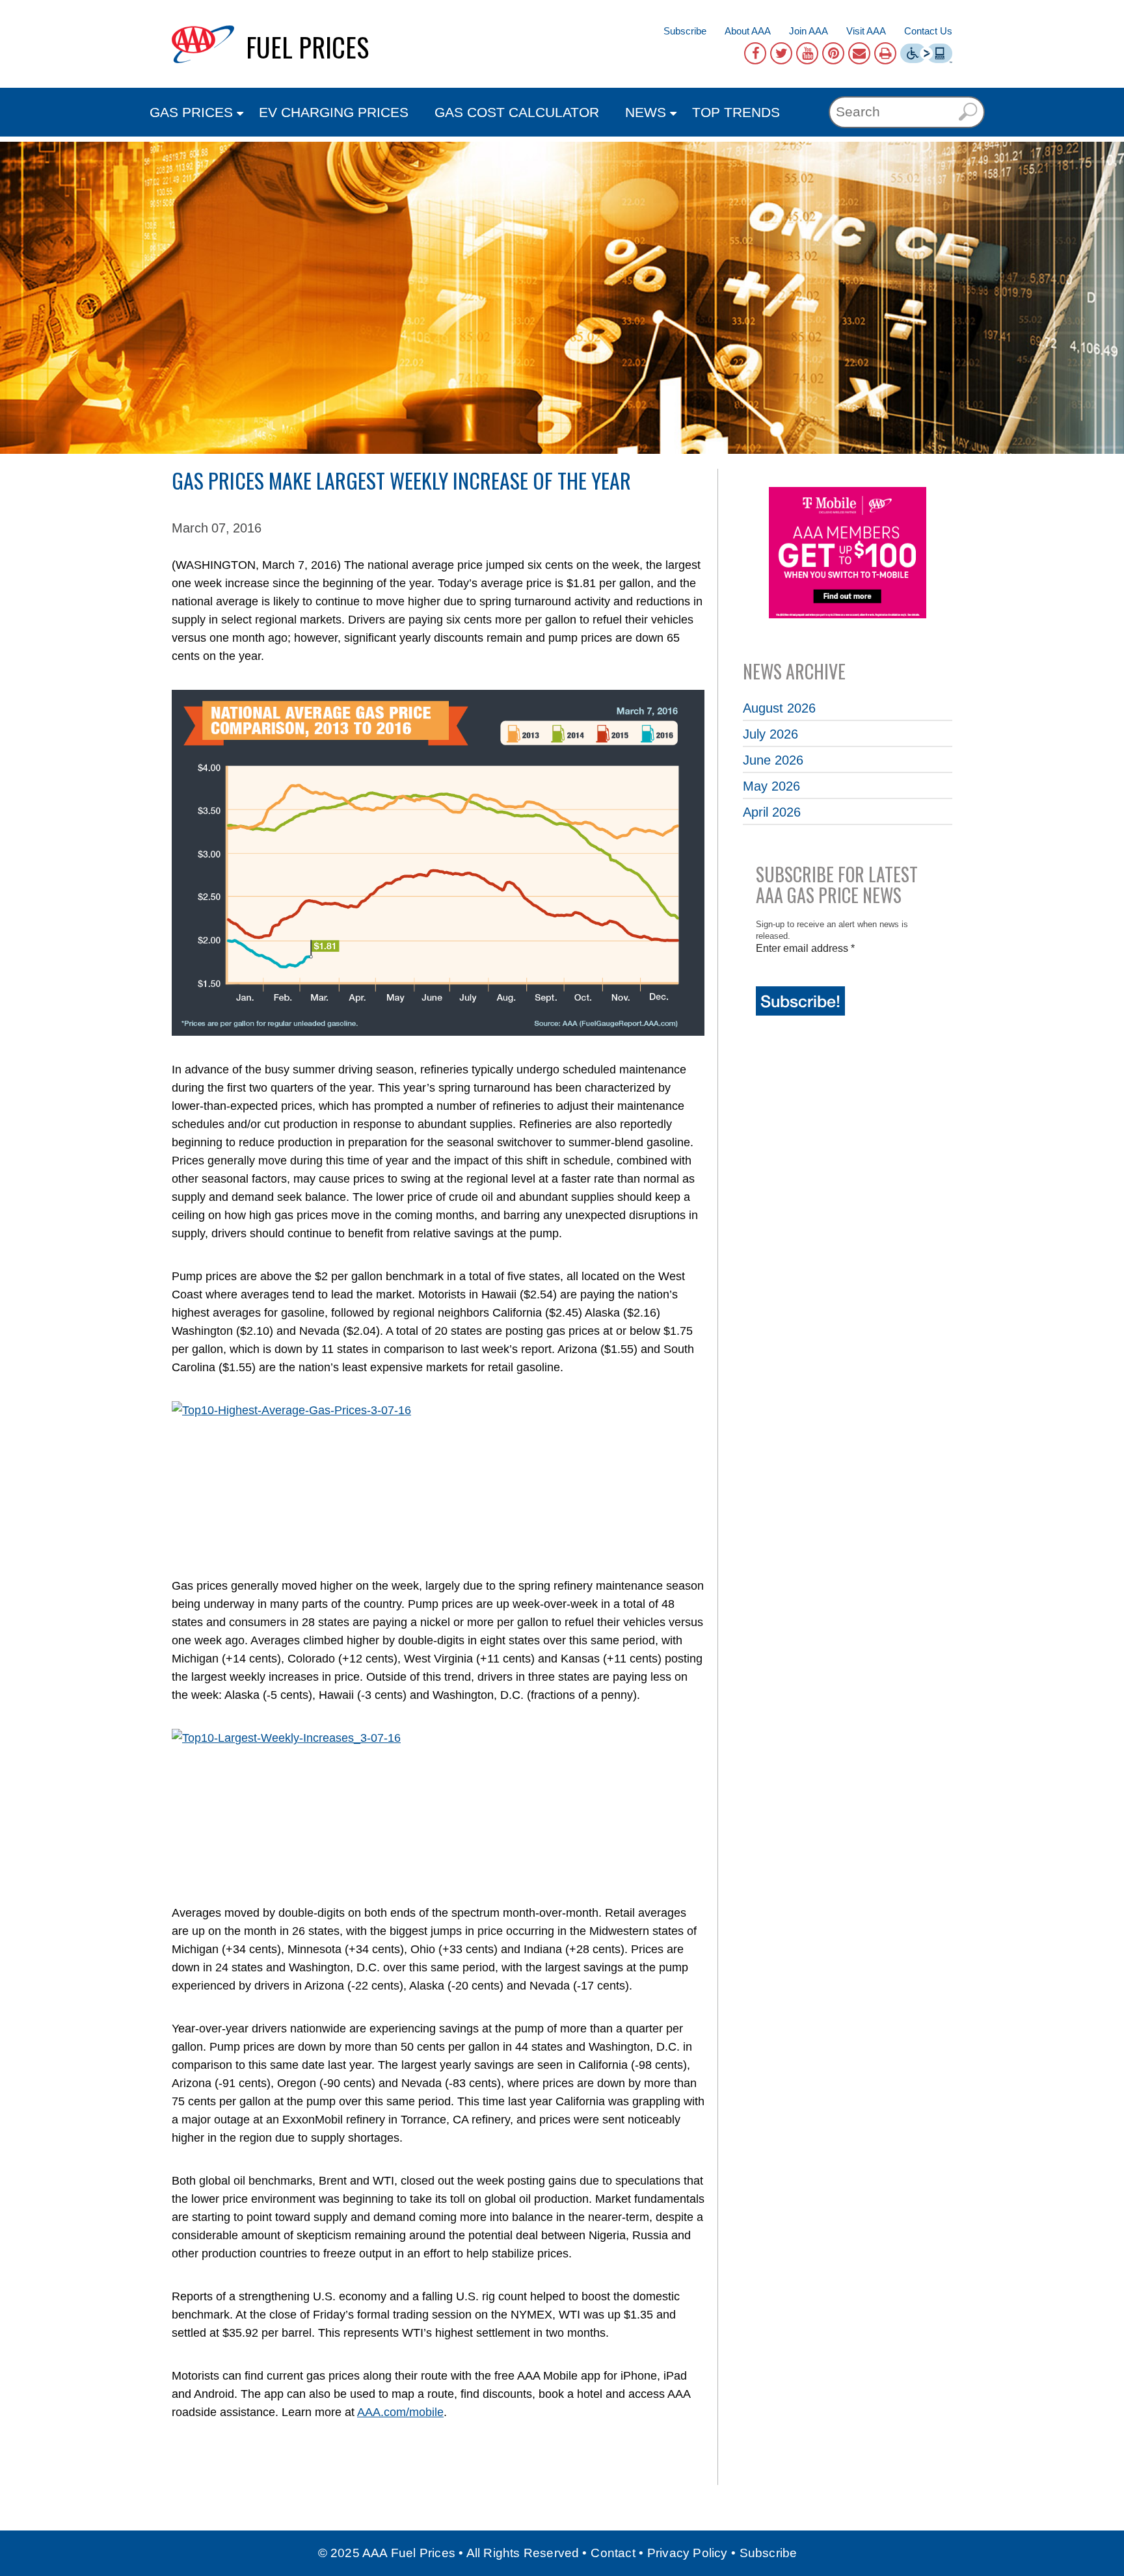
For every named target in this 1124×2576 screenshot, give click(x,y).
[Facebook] (755, 53)
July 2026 (770, 734)
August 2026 (779, 708)
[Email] (859, 53)
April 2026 (772, 812)
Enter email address (805, 948)
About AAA (748, 31)
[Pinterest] (833, 53)
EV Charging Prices (334, 112)
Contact (613, 2553)
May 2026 (771, 786)
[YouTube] (807, 53)
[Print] (885, 53)
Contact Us (928, 31)
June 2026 (773, 760)
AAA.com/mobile (400, 2412)
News (646, 112)
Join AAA (809, 31)
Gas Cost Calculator (517, 112)
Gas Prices (191, 112)
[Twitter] (781, 53)
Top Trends (736, 112)
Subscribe (685, 31)
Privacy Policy (688, 2553)
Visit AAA (866, 31)
